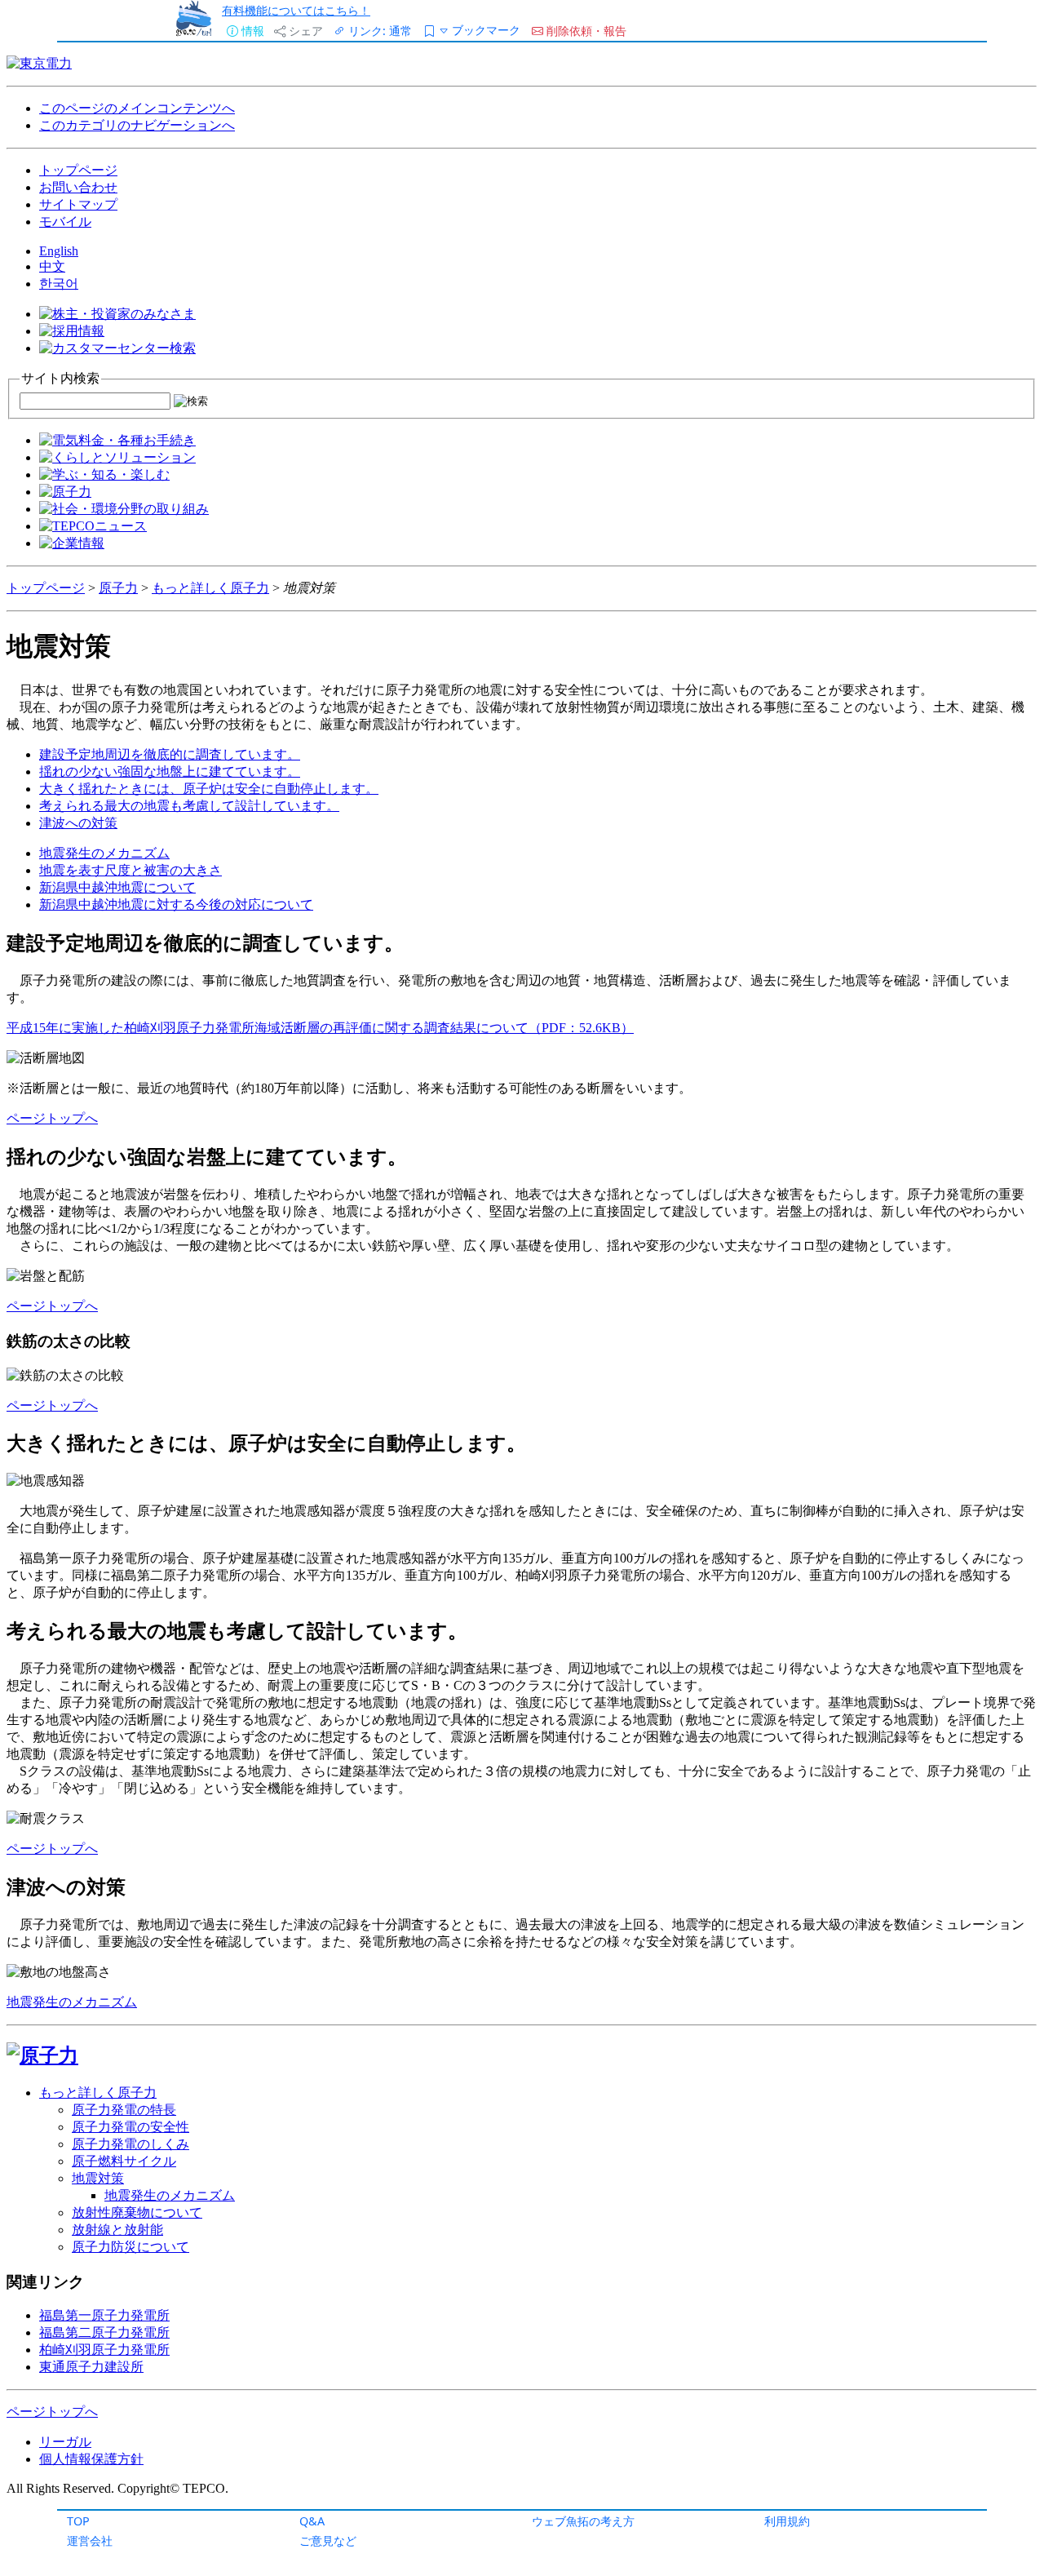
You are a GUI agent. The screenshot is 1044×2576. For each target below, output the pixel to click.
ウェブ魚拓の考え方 (583, 2521)
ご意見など (328, 2541)
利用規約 (787, 2521)
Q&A (312, 2521)
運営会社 (90, 2541)
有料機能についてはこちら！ (296, 10)
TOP (78, 2521)
